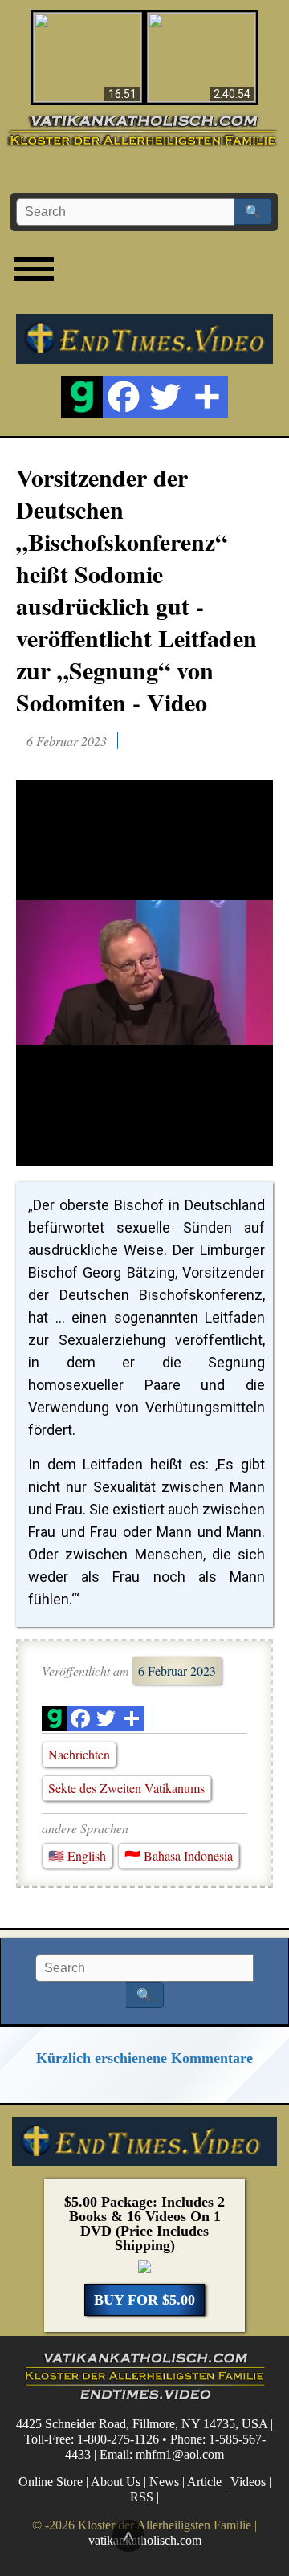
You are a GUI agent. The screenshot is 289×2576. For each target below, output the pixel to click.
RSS (142, 2497)
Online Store (51, 2482)
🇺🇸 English (77, 1855)
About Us (116, 2482)
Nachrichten (79, 1754)
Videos (248, 2482)
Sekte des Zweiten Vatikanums (126, 1788)
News (164, 2482)
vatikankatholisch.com (145, 2540)
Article (204, 2482)
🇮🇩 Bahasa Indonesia (179, 1855)
